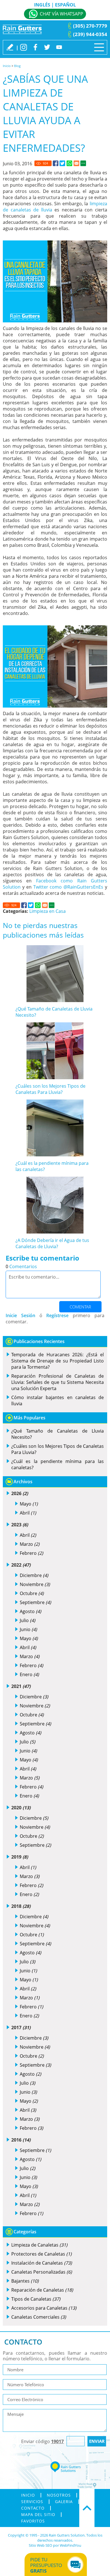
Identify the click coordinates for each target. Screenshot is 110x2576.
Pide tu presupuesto (46, 2565)
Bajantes (25, 2281)
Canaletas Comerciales (39, 2317)
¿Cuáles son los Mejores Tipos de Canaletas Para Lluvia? (50, 1089)
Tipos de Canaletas (36, 2299)
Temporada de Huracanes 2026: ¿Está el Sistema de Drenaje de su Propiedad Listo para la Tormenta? (58, 1361)
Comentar (80, 1307)
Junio (28, 1629)
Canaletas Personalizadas (42, 2272)
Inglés (42, 5)
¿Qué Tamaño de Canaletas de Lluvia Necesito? (58, 1434)
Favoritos (33, 2521)
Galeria (64, 2502)
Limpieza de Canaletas (39, 2245)
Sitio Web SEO (40, 2545)
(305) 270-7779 (90, 26)
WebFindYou (71, 2545)
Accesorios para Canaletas (44, 2308)
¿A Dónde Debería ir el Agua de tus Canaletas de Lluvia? (52, 1243)
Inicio (7, 66)
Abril (28, 1513)
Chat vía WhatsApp (61, 14)
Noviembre (35, 1584)
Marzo (30, 1544)
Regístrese (57, 1315)
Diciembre (34, 1575)
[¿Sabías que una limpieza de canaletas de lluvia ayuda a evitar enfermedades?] (56, 163)
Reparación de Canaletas (42, 2290)
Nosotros (59, 2495)
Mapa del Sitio (38, 2515)
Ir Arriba (87, 2508)
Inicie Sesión (20, 1315)
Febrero (31, 1553)
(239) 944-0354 (90, 34)
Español (65, 5)
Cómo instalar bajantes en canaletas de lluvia (58, 1400)
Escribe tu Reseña (10, 47)
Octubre (32, 1593)
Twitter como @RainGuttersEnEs (68, 887)
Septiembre (35, 1602)
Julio (27, 1620)
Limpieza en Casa (48, 911)
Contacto (33, 2508)
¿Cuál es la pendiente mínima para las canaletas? (58, 1464)
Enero (29, 1674)
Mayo (29, 1504)
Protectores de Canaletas (41, 2254)
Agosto (30, 1611)
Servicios (32, 2502)
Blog (17, 66)
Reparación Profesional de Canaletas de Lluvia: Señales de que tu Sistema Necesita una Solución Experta (58, 1382)
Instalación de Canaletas (42, 2263)
